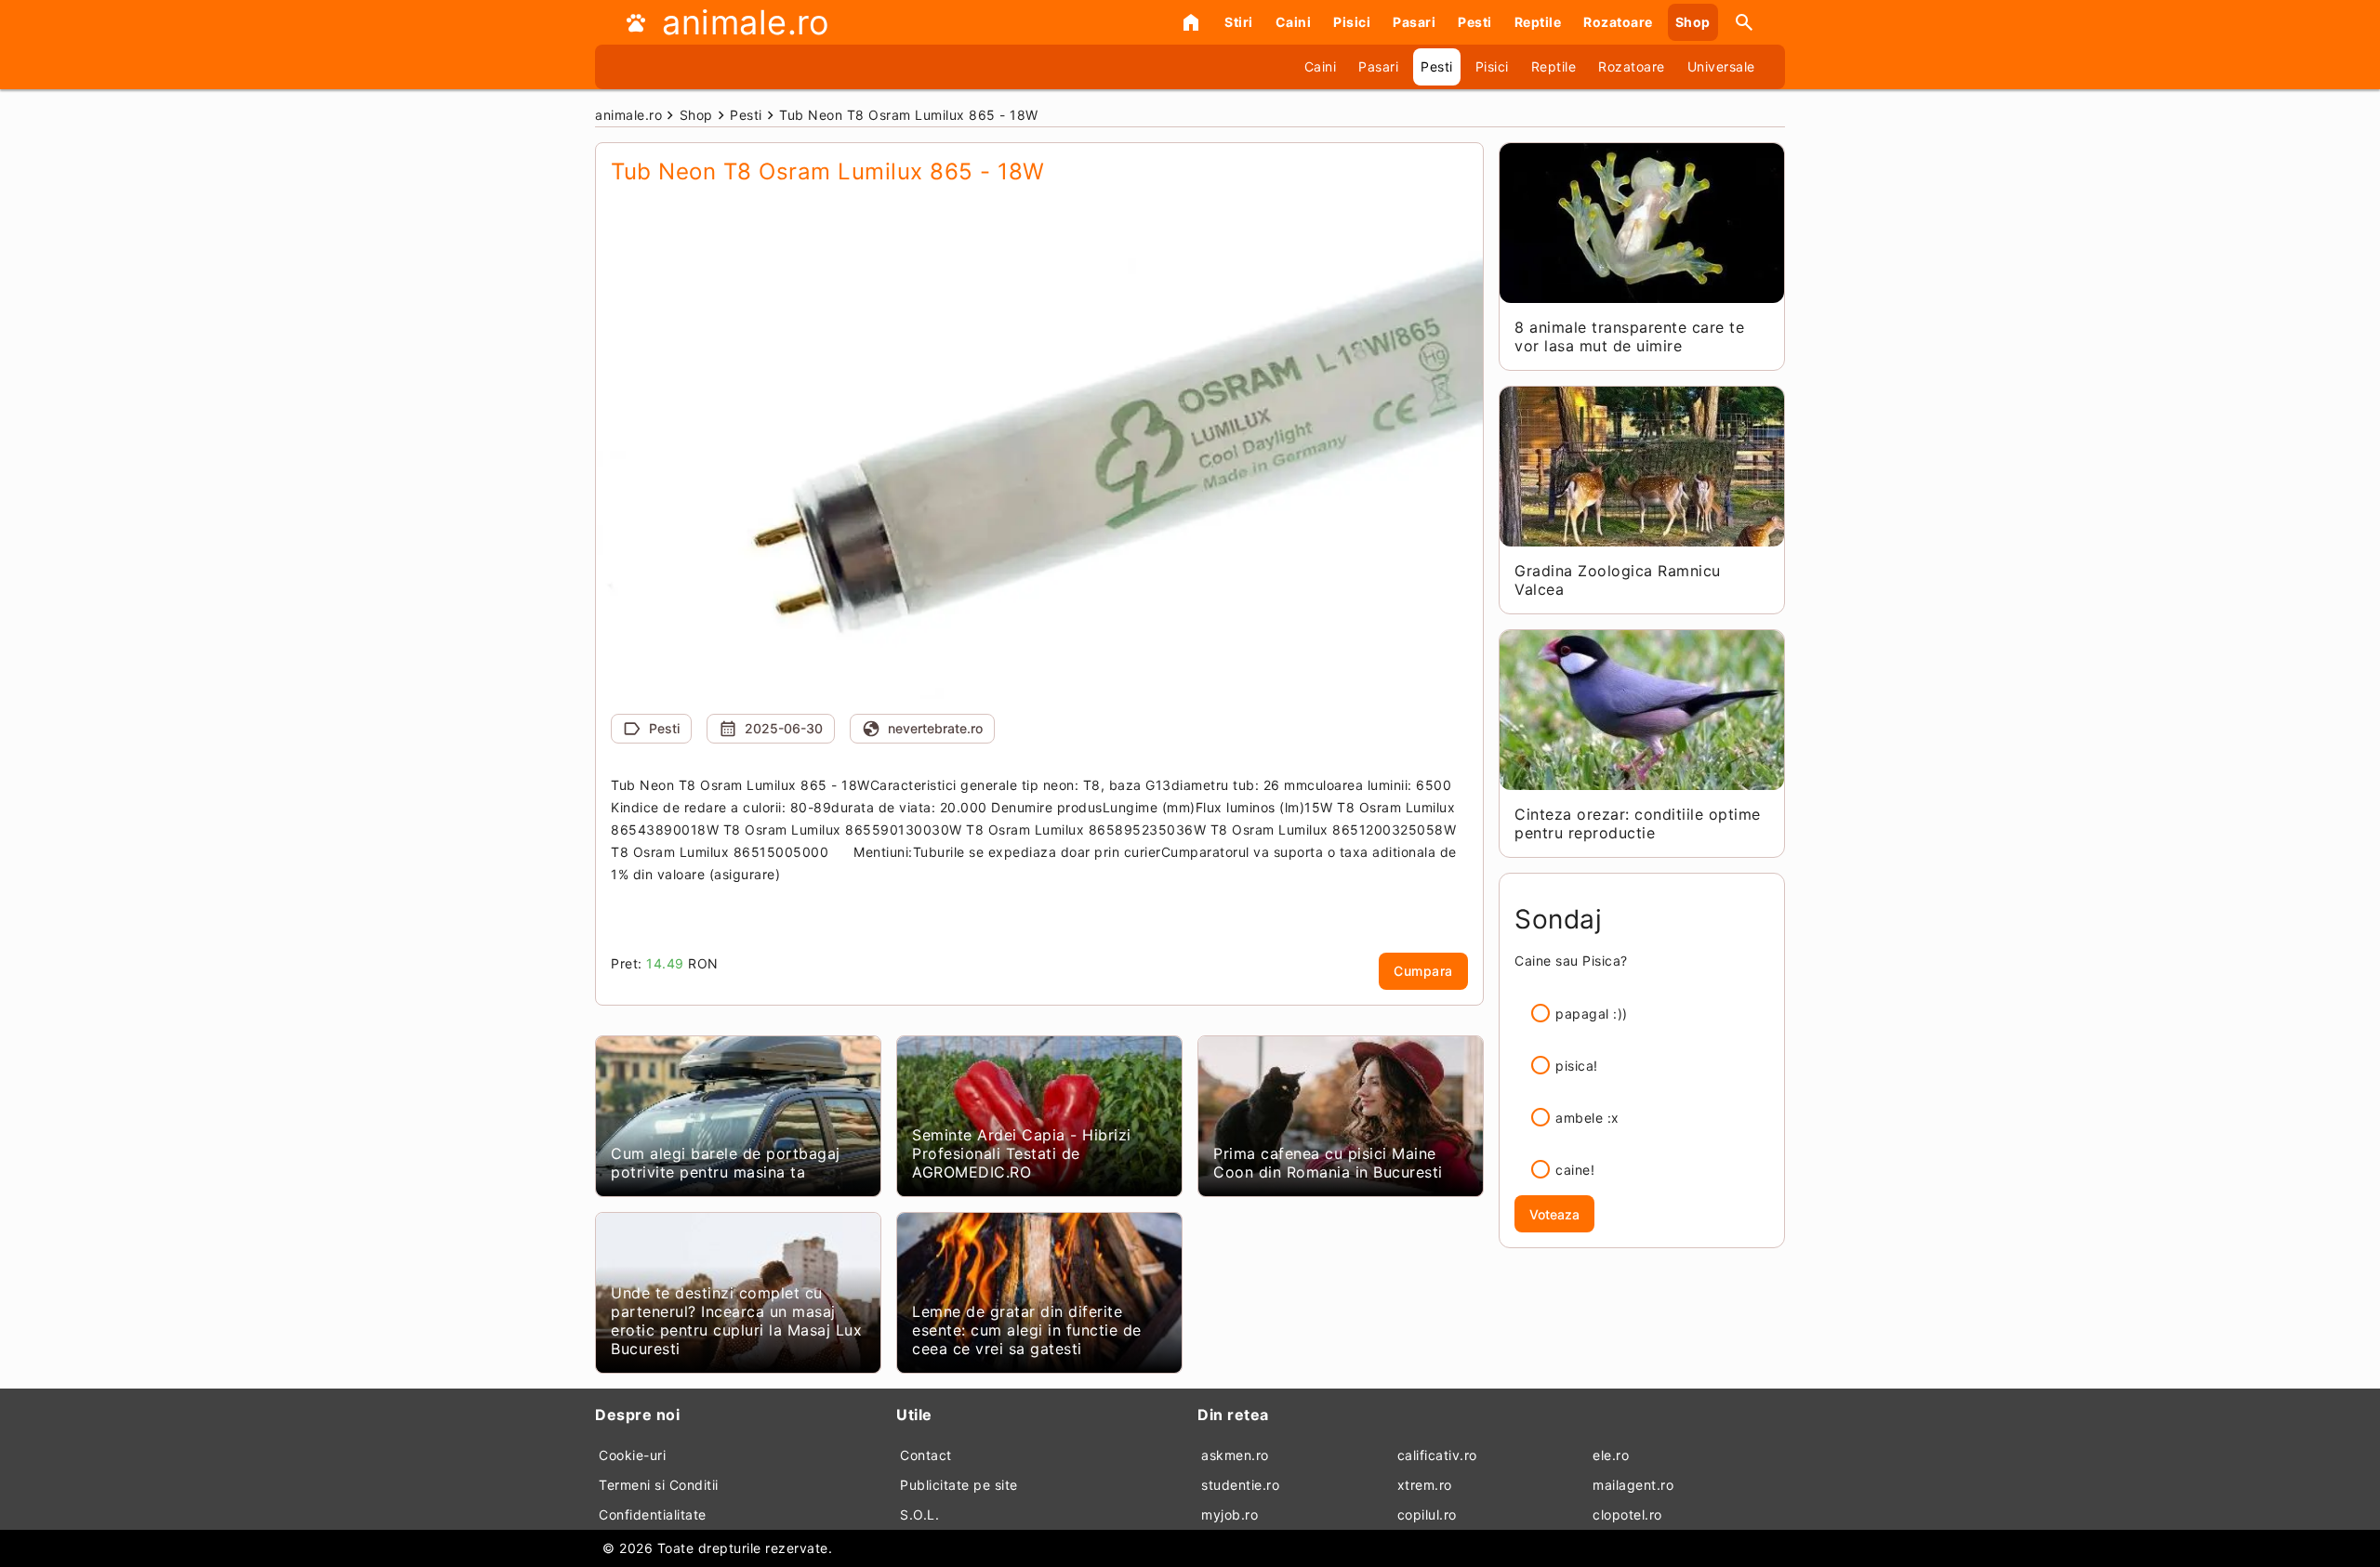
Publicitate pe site (959, 1485)
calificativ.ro (1437, 1455)
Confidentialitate (653, 1514)
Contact (926, 1455)
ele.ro (1611, 1455)
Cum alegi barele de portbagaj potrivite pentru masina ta (726, 1163)
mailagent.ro (1633, 1485)
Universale (1721, 66)
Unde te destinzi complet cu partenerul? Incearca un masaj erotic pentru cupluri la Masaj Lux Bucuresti (736, 1321)
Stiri (1239, 22)
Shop (1693, 22)
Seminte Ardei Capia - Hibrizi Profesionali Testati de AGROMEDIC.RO (1022, 1153)
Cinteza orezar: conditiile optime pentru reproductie (1638, 823)
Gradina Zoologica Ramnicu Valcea (1618, 580)
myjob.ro (1230, 1514)
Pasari (1414, 22)
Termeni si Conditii (659, 1485)
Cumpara (1423, 971)
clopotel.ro (1627, 1514)
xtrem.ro (1425, 1485)
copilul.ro (1427, 1514)
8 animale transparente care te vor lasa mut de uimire (1629, 336)
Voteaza (1554, 1214)
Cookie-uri (632, 1455)
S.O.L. (919, 1514)
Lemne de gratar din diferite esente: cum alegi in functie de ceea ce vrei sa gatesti (1027, 1330)
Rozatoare (1618, 22)
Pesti (1475, 22)
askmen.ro (1235, 1455)
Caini (1294, 22)
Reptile (1538, 22)
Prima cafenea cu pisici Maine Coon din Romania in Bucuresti (1328, 1163)
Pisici (1352, 22)
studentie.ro (1240, 1485)
